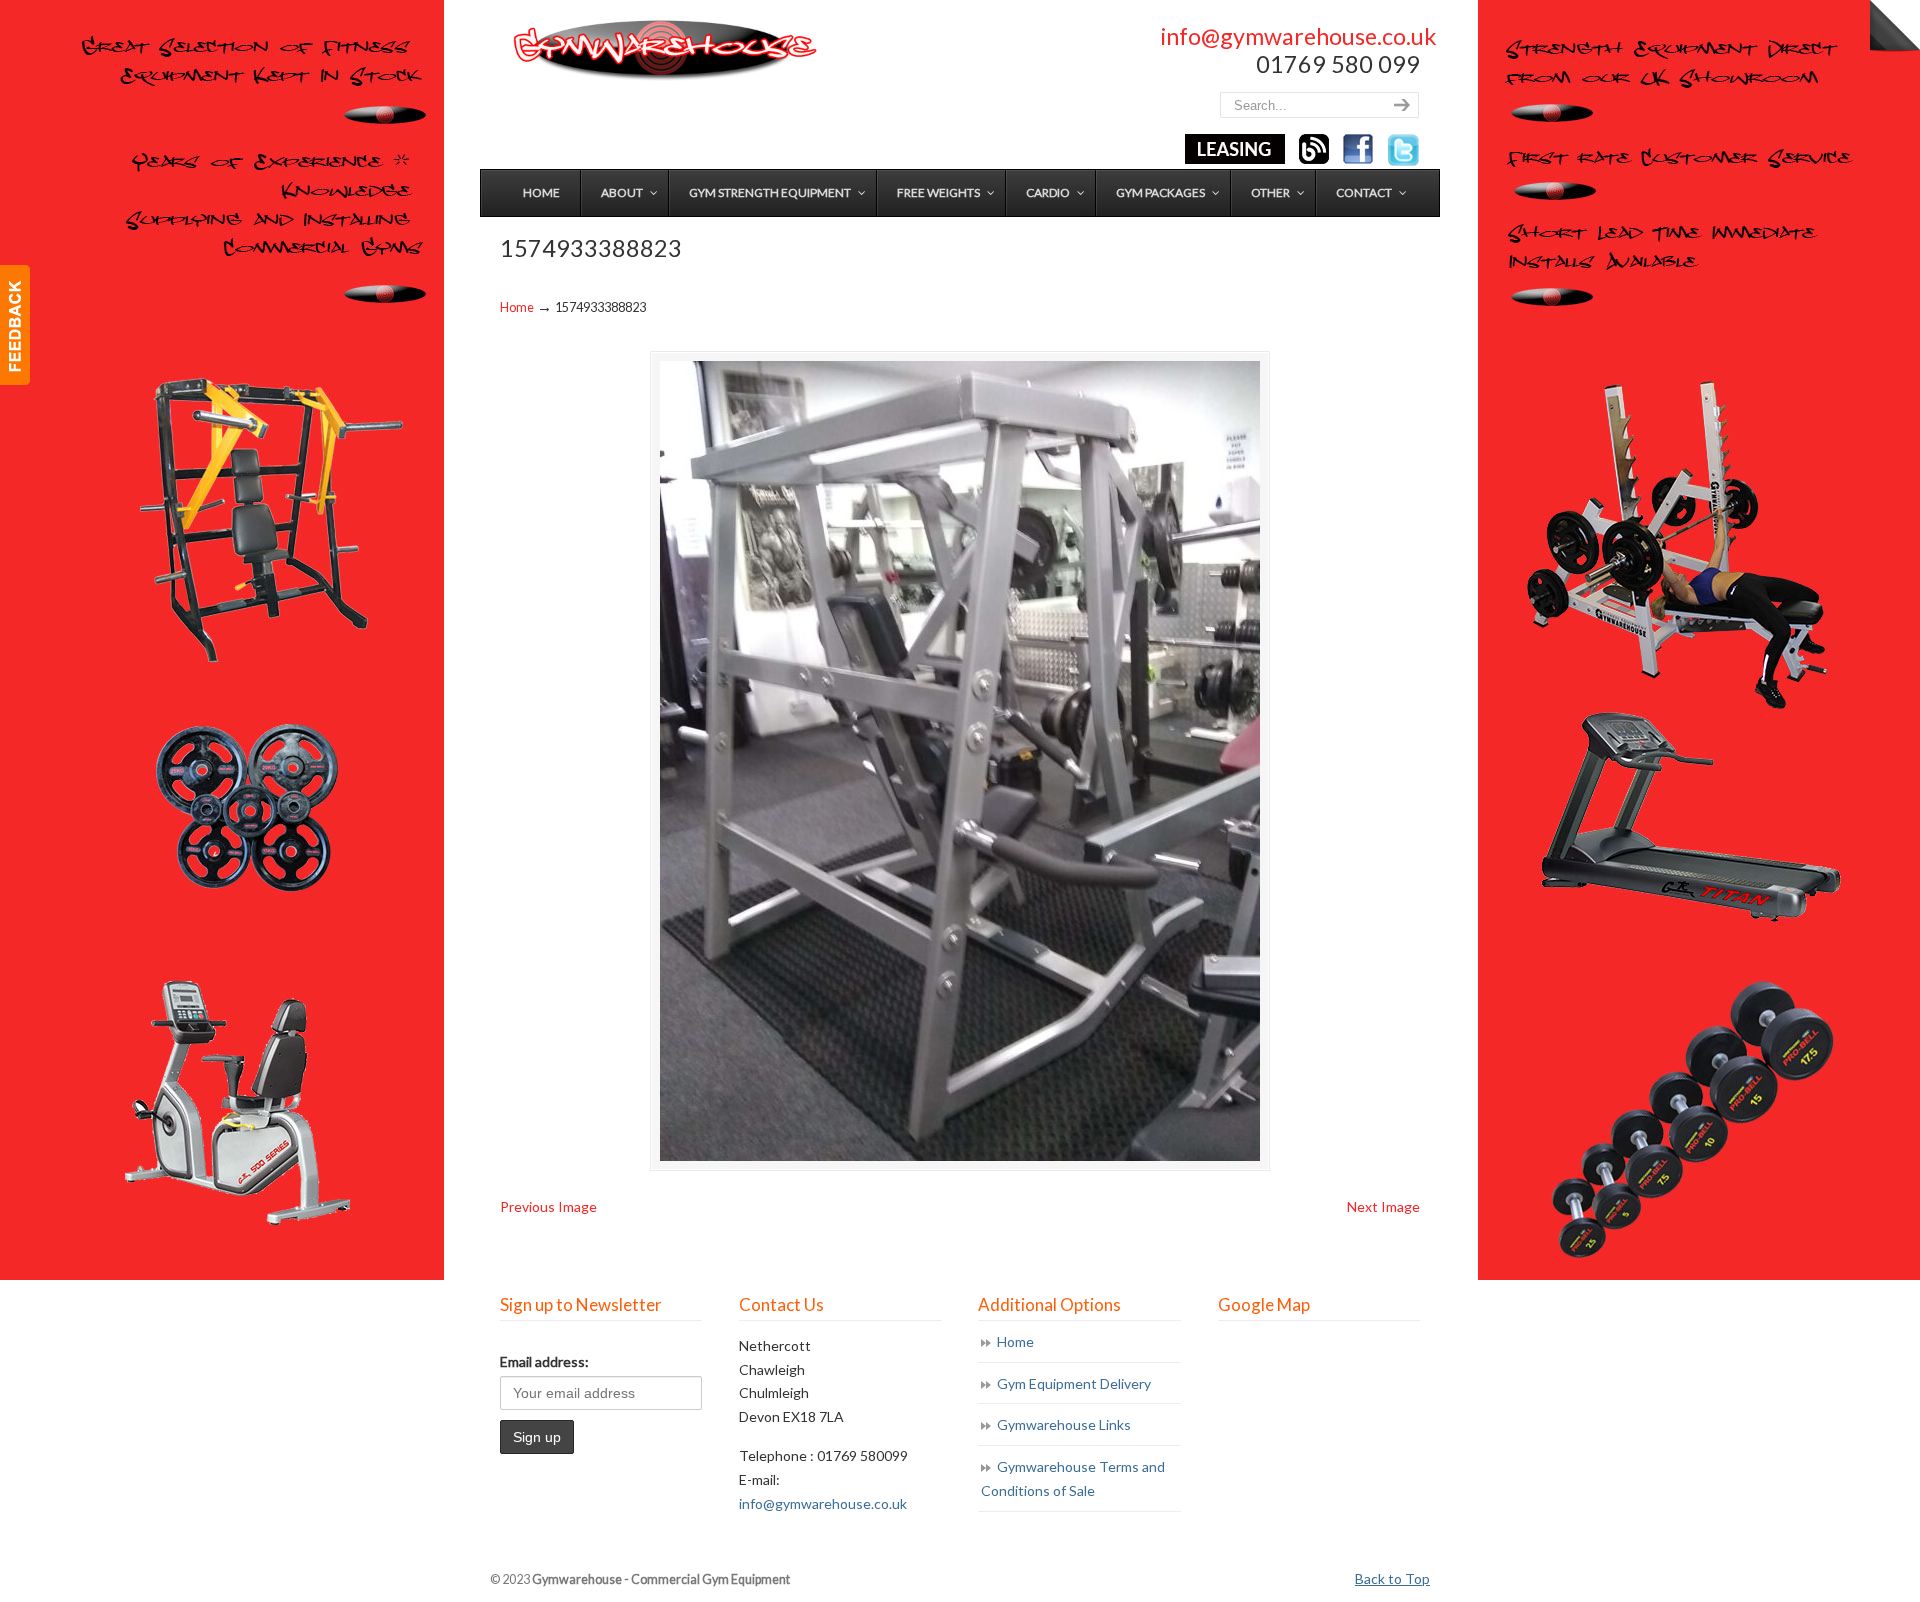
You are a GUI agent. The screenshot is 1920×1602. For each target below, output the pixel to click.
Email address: (544, 1361)
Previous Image (548, 1206)
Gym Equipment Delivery (1074, 1383)
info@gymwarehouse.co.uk (1298, 36)
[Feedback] (15, 325)
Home (517, 307)
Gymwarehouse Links (1064, 1424)
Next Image (1383, 1206)
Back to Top (1392, 1578)
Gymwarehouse (663, 50)
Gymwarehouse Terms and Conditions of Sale (1073, 1478)
